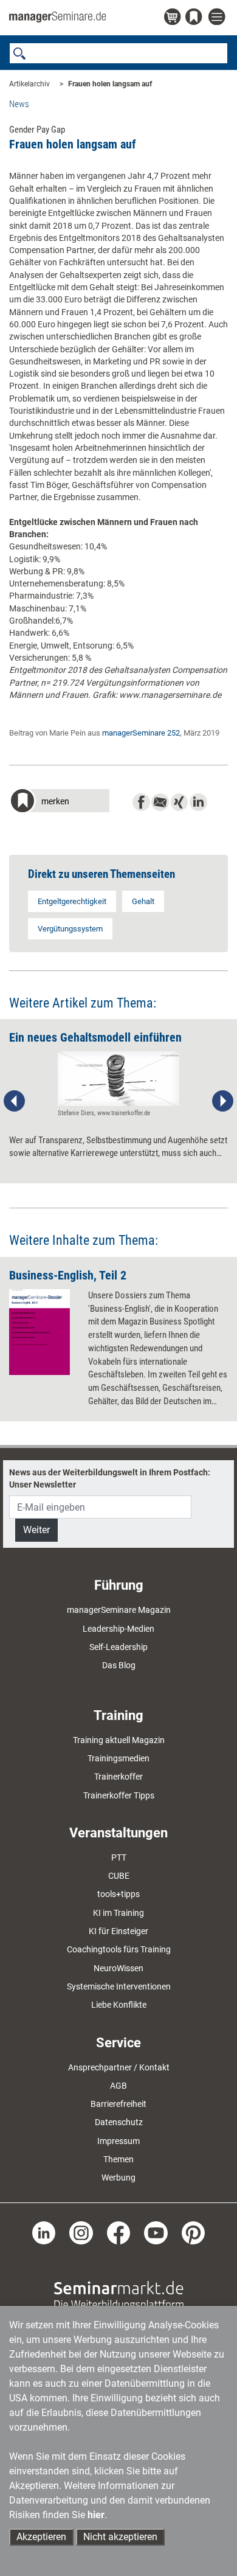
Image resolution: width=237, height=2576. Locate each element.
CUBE (119, 1876)
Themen (118, 2159)
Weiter (36, 1530)
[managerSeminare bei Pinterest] (194, 2232)
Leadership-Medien (118, 1629)
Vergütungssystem (70, 929)
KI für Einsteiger (118, 1931)
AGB (118, 2086)
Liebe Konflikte (119, 2005)
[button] (59, 802)
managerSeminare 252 (141, 733)
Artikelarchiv (29, 84)
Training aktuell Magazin (119, 1740)
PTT (119, 1857)
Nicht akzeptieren (120, 2537)
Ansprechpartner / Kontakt (119, 2067)
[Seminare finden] (119, 2295)
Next (222, 1101)
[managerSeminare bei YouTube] (156, 2232)
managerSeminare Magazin (119, 1610)
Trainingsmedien (118, 1758)
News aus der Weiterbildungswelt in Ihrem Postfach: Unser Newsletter (110, 1478)
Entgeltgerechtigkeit (72, 901)
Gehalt (143, 901)
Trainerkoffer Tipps (119, 1795)
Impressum (118, 2141)
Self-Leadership (118, 1647)
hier (96, 2515)
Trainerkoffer (118, 1777)
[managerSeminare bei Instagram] (81, 2232)
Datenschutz (119, 2122)
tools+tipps (118, 1894)
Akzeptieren (41, 2537)
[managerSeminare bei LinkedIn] (44, 2232)
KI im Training (118, 1913)
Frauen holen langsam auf (110, 84)
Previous (15, 1101)
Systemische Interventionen (119, 1986)
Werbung (118, 2177)
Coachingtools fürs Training (119, 1949)
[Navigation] (218, 17)
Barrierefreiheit (118, 2104)
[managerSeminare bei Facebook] (119, 2232)
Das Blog (119, 1665)
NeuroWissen (118, 1968)
